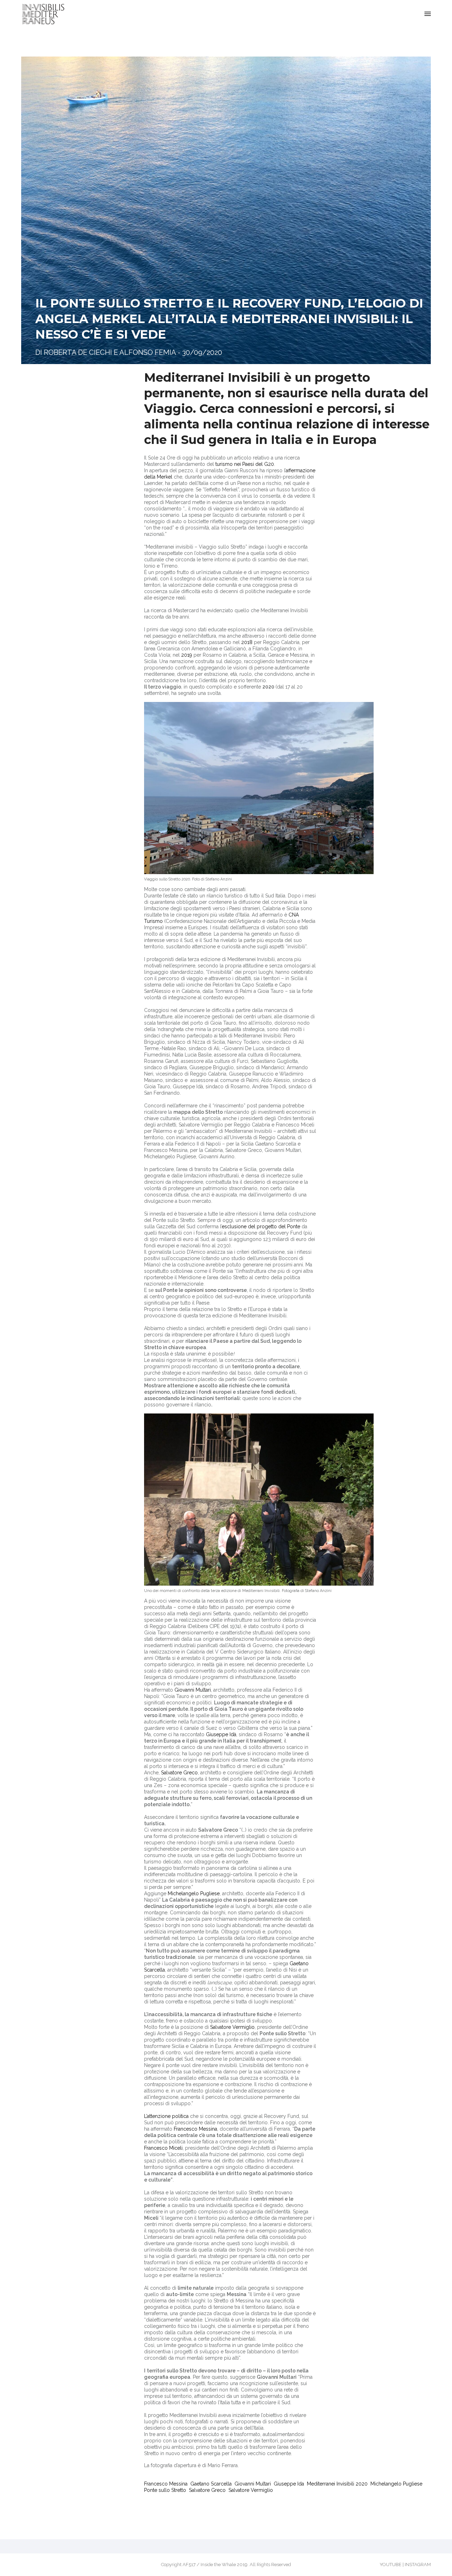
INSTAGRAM (418, 2565)
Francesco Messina (195, 2129)
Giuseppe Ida (289, 2484)
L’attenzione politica (166, 2116)
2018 (247, 642)
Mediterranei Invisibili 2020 (337, 2484)
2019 (187, 655)
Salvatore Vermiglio (232, 2027)
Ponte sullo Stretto (165, 2490)
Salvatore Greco (179, 1773)
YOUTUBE (391, 2565)
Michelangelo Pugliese (194, 1893)
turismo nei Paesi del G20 (245, 464)
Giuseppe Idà (221, 1734)
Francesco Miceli (163, 2148)
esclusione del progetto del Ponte (261, 1226)
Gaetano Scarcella (211, 2484)
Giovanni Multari (193, 1690)
